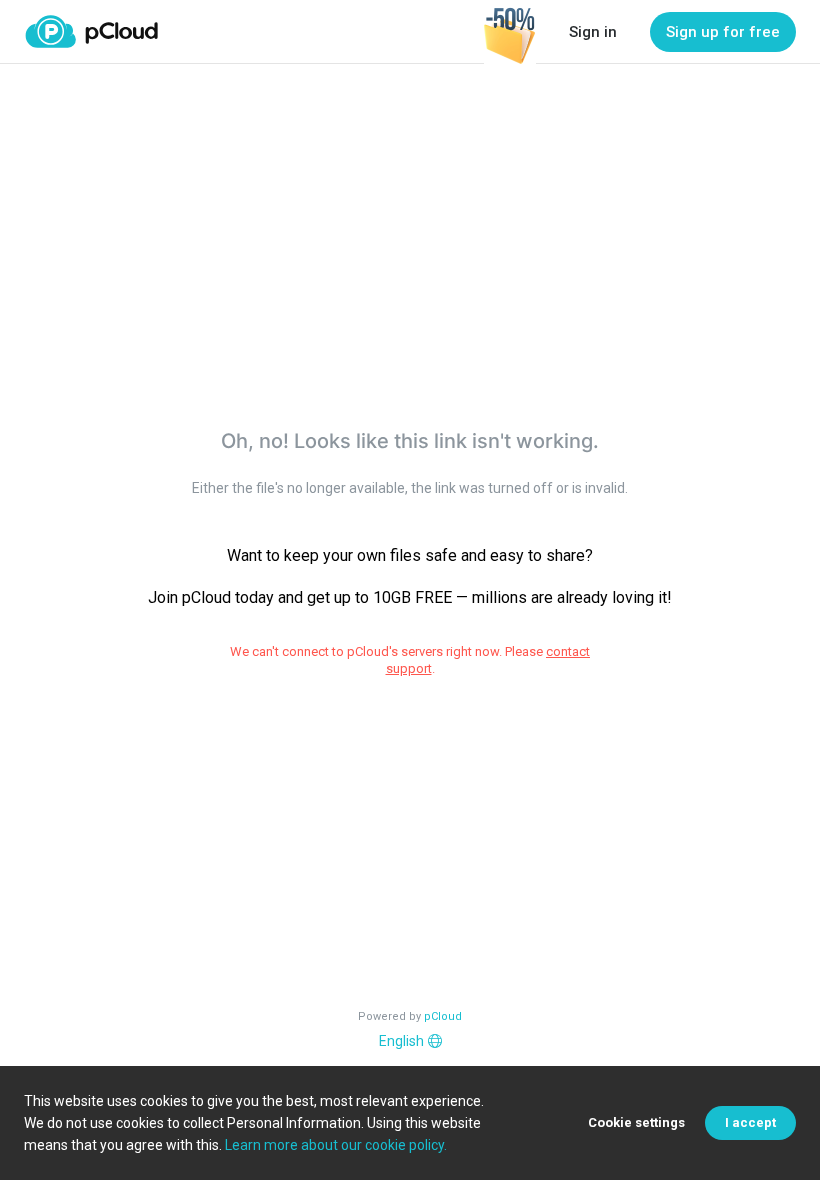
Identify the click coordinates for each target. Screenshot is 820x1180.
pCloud (443, 1016)
